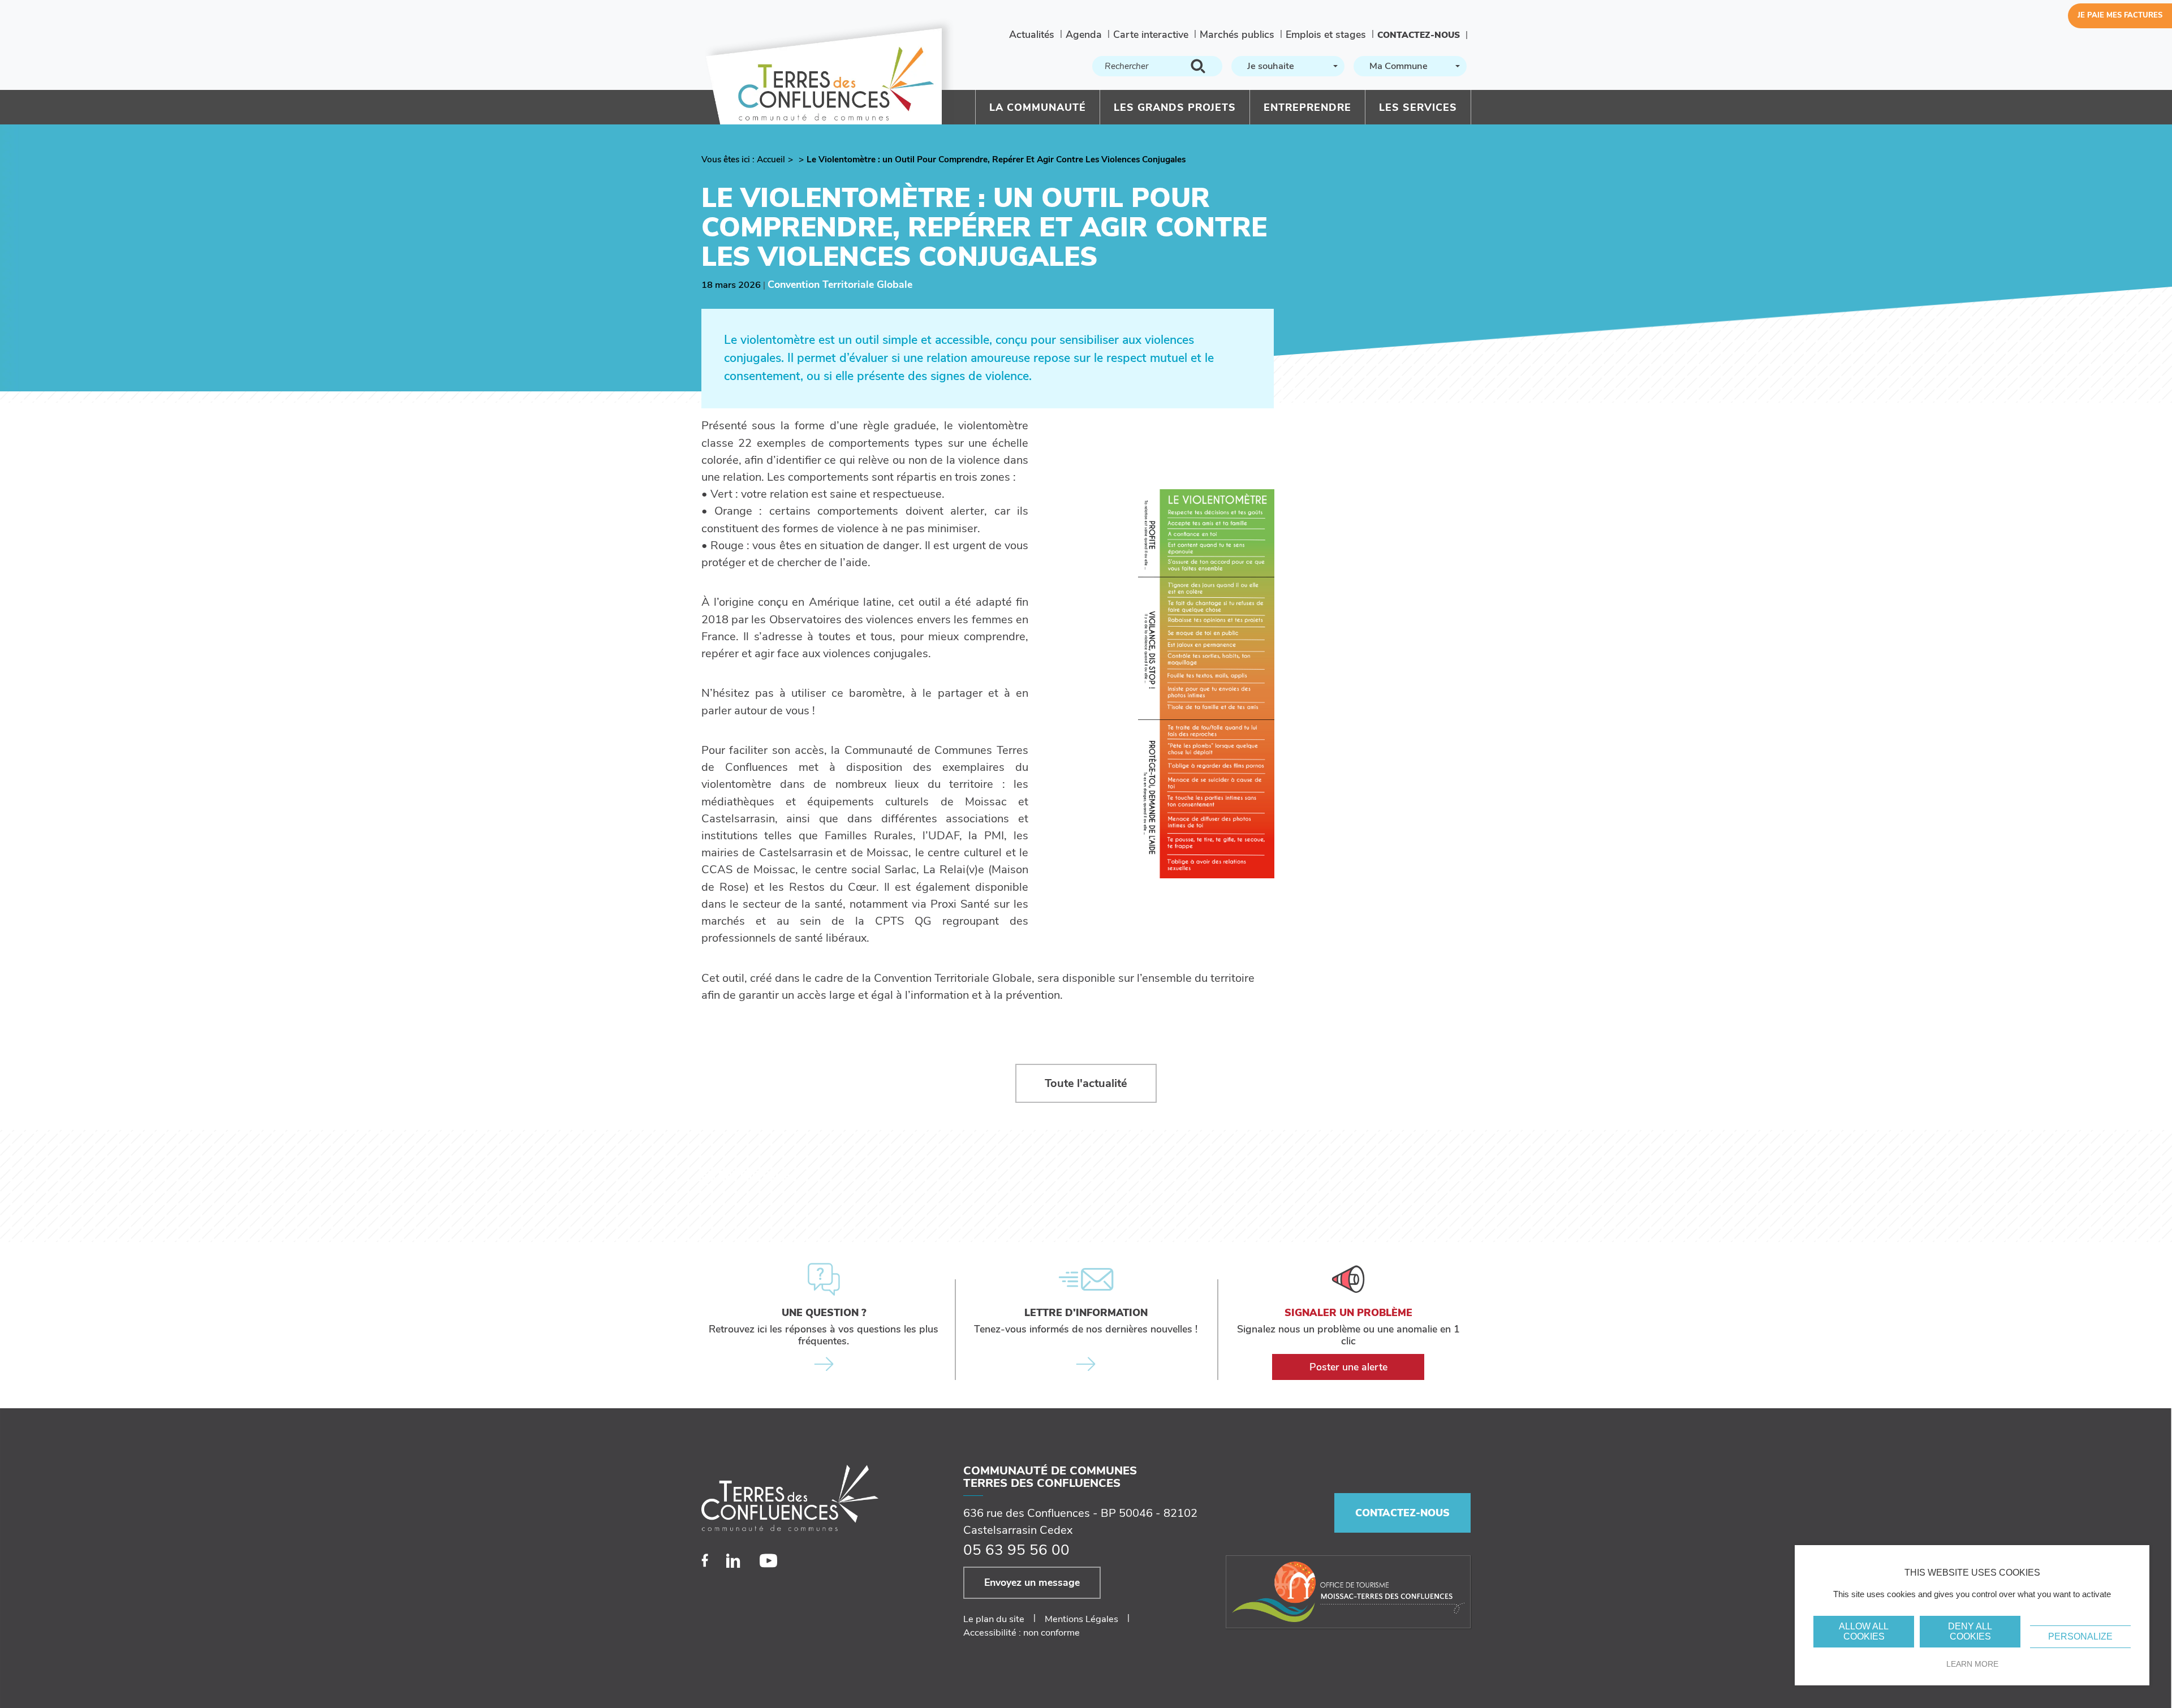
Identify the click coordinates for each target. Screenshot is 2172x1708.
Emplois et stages (1326, 34)
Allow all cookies (1864, 1631)
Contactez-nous (1419, 35)
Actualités (1032, 34)
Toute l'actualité (1086, 1083)
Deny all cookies (1970, 1631)
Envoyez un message (1032, 1582)
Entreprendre (1307, 107)
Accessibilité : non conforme (1022, 1632)
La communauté (1038, 107)
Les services (1418, 107)
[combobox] (1288, 66)
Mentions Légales (1081, 1619)
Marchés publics (1237, 34)
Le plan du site (994, 1619)
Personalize (2080, 1636)
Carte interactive (1151, 34)
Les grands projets (1175, 107)
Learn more (1972, 1664)
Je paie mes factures (2120, 15)
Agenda (1084, 34)
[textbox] (1287, 66)
